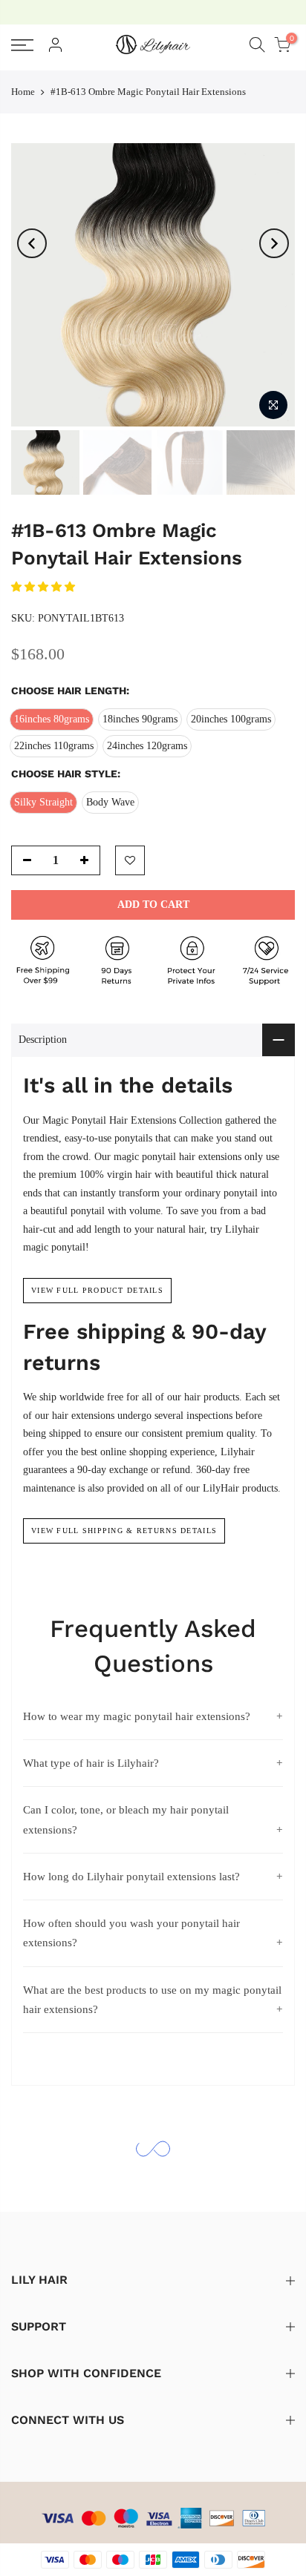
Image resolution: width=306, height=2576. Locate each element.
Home (23, 92)
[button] (45, 587)
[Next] (274, 243)
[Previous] (32, 243)
